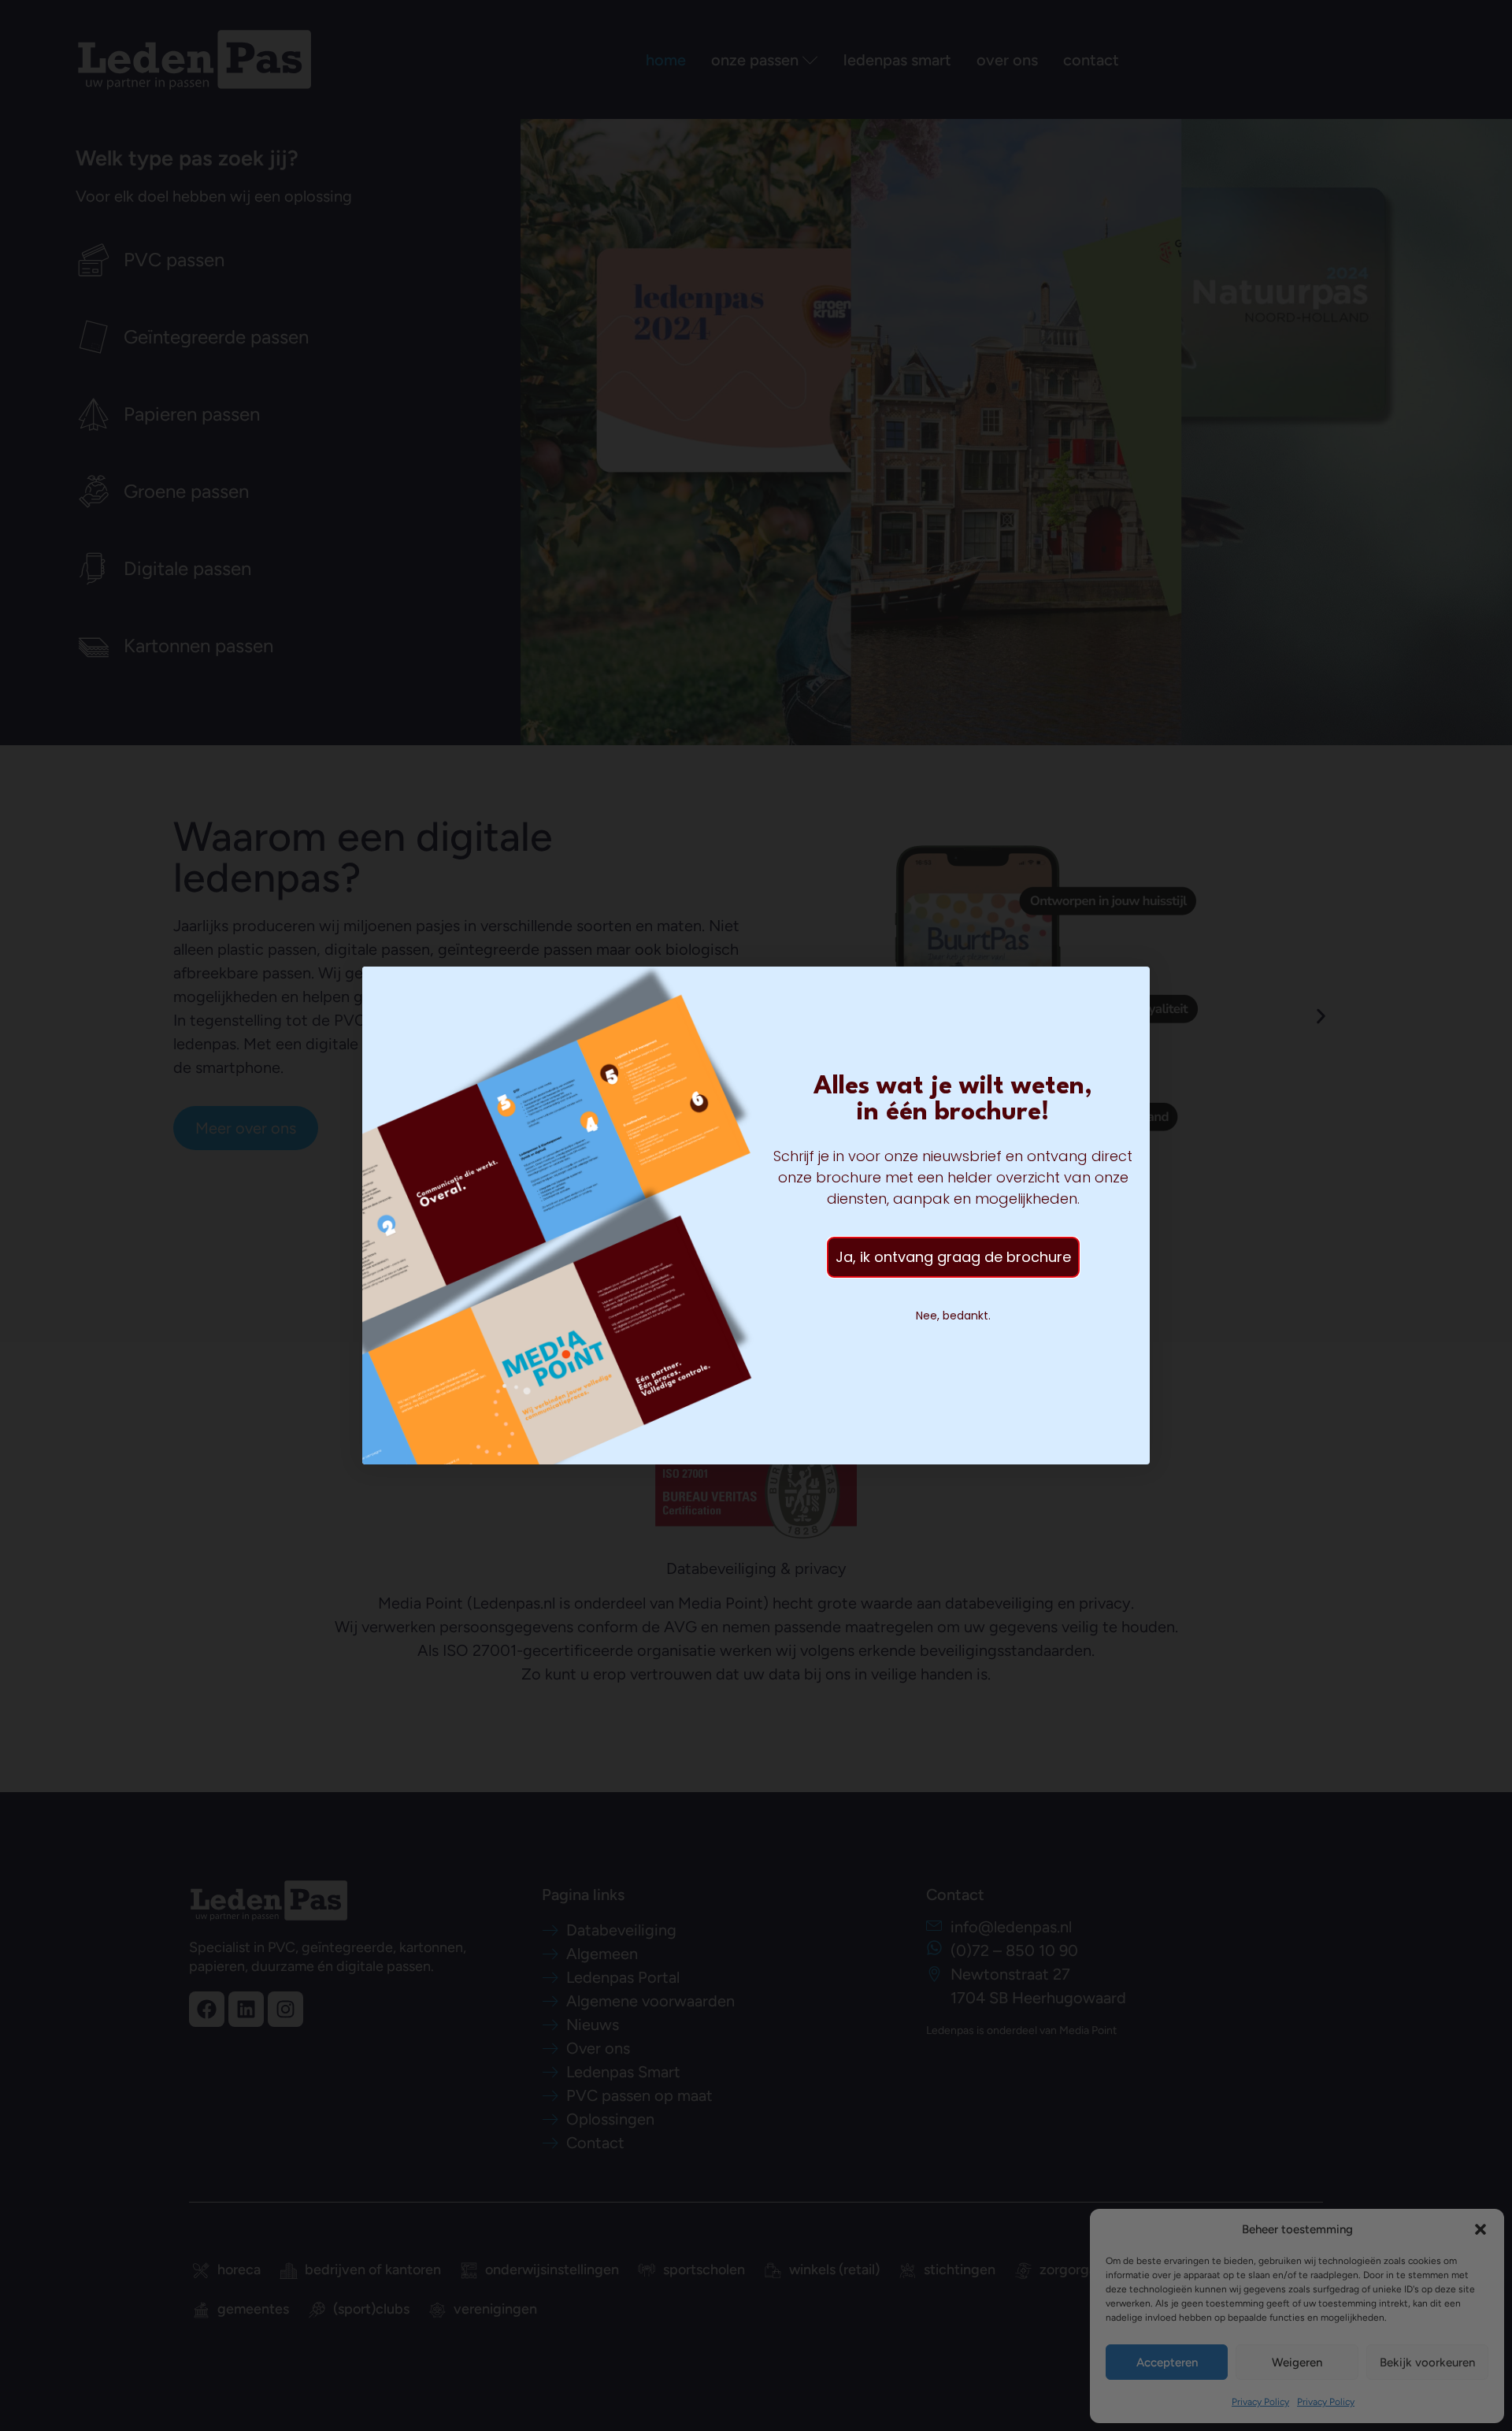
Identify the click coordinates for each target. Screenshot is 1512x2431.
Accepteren (1167, 2362)
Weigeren (1297, 2362)
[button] (1480, 2229)
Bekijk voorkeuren (1427, 2362)
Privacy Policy (1260, 2402)
